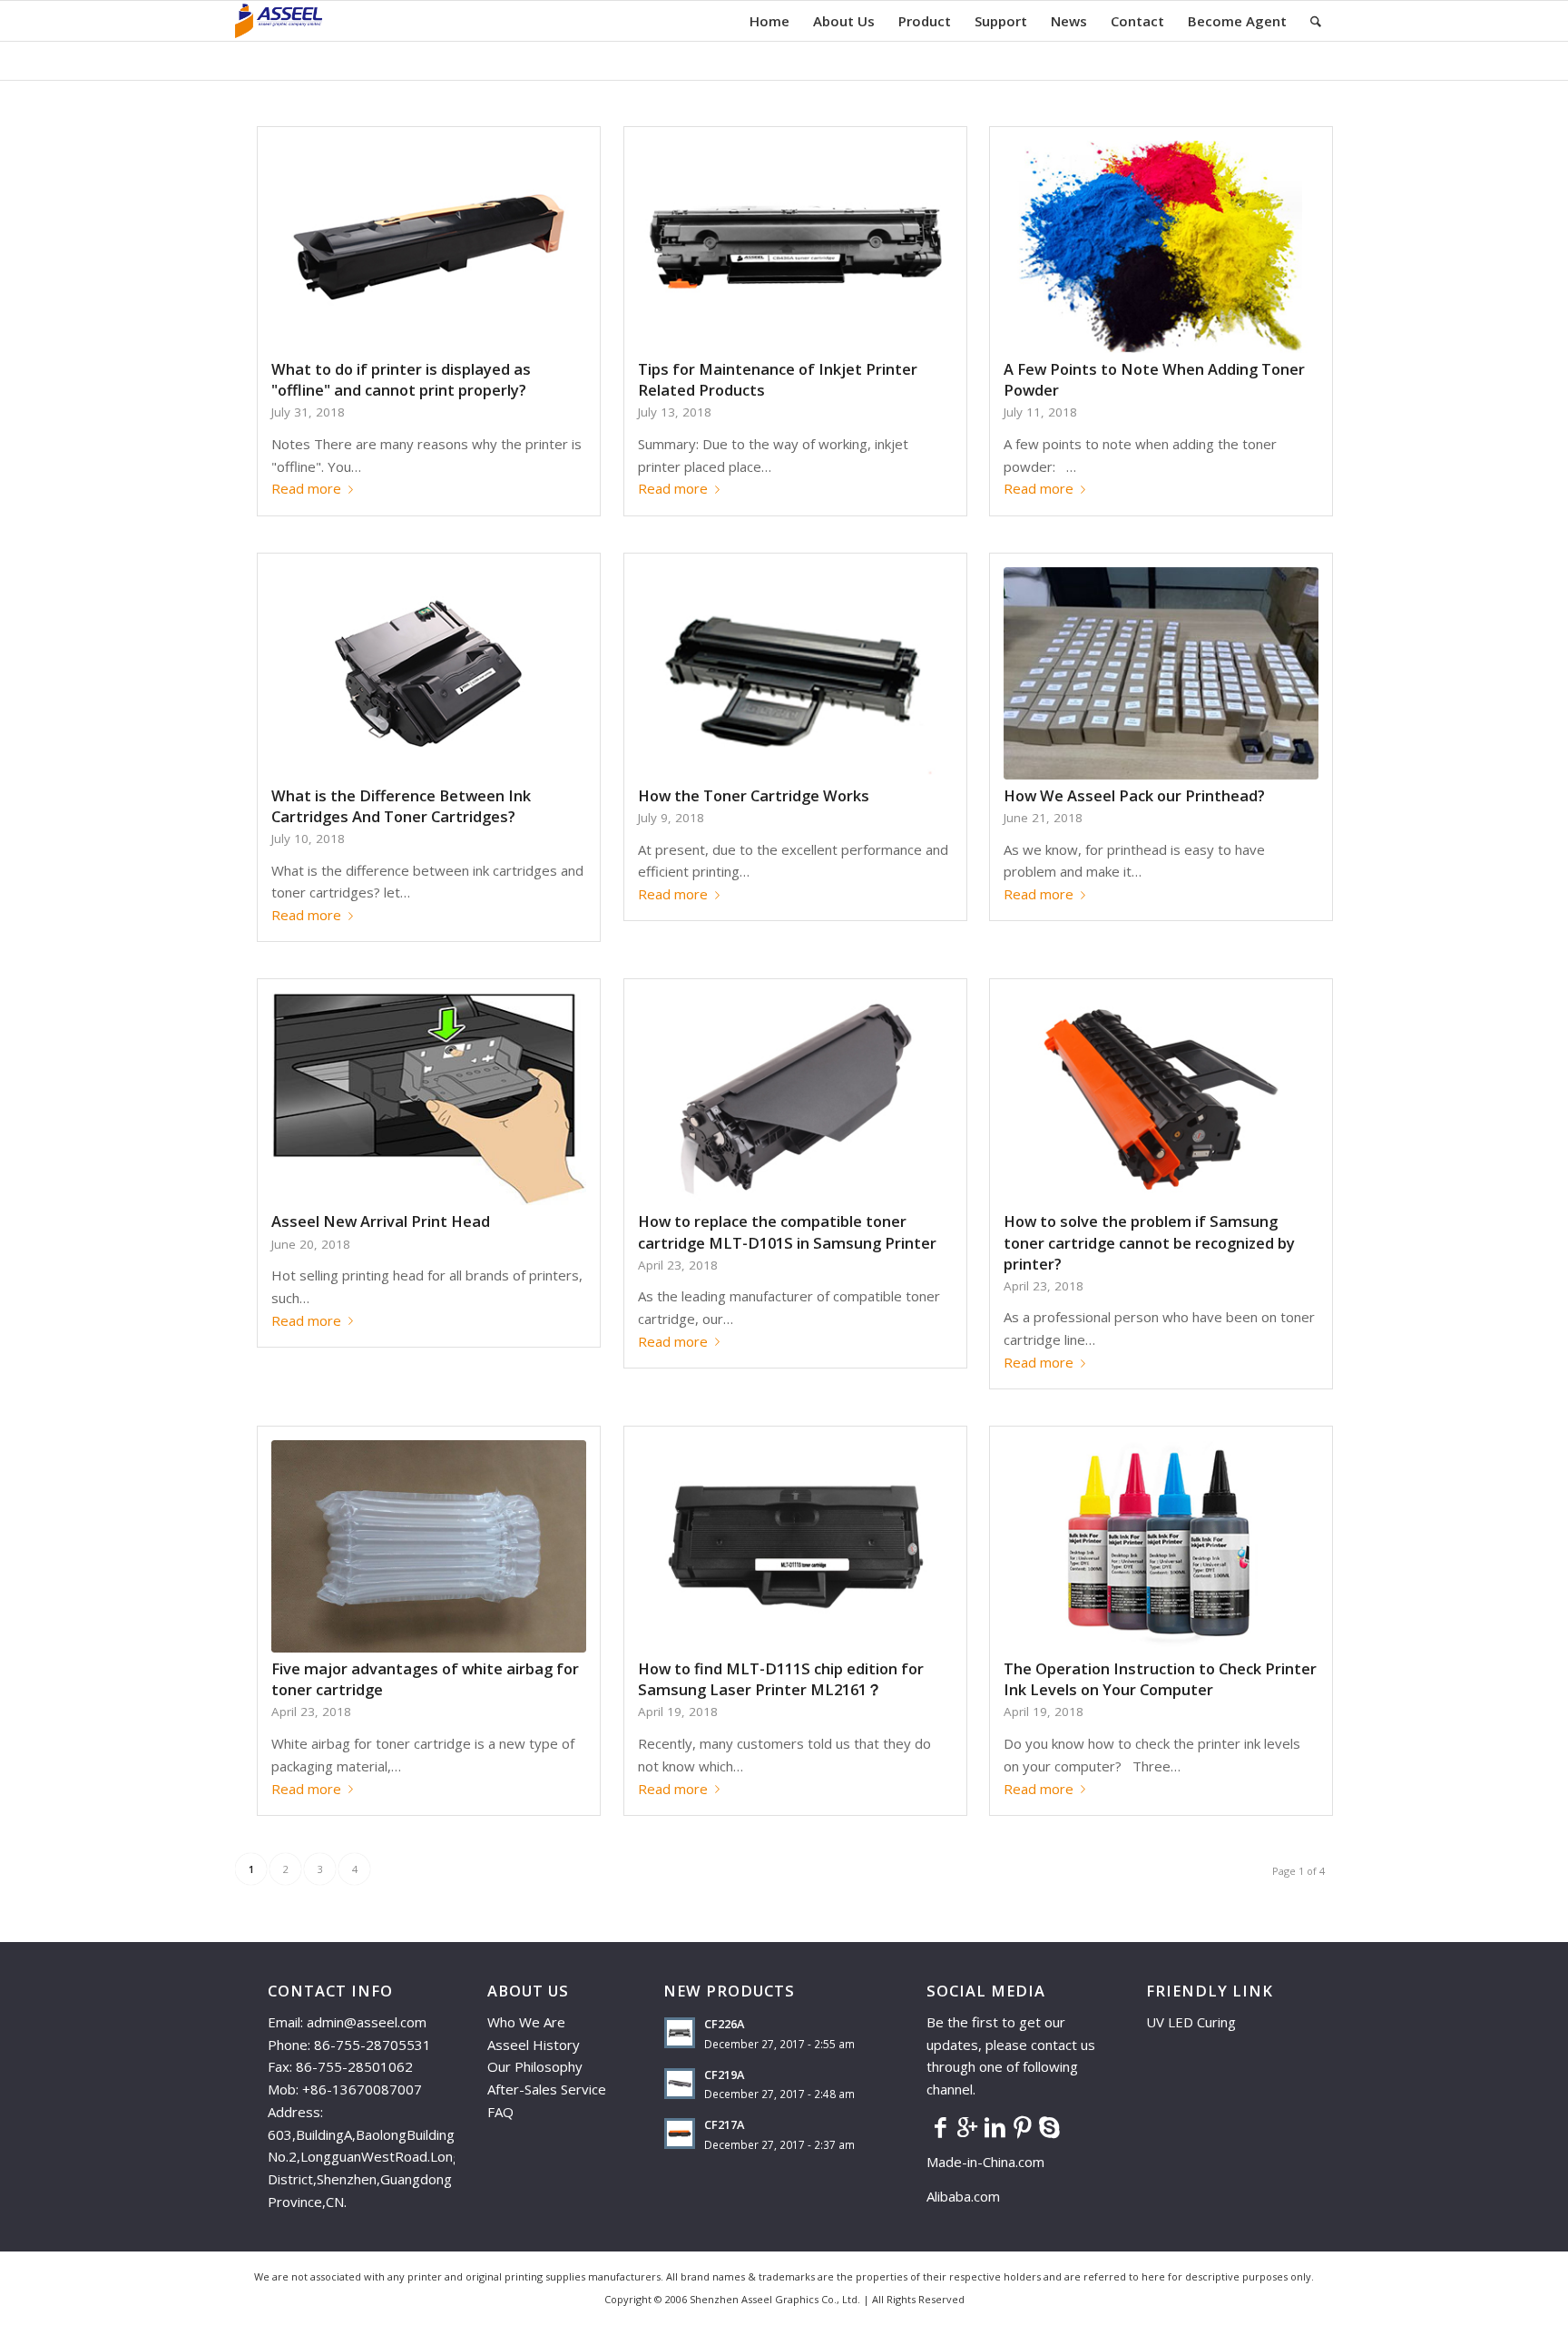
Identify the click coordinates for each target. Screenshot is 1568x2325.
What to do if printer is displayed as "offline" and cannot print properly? (401, 379)
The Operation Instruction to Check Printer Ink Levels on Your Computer (1160, 1679)
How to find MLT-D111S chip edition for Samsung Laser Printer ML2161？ (781, 1679)
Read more (306, 488)
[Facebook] (940, 2126)
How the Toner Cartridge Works (754, 795)
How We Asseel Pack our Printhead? (1134, 795)
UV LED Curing (1191, 2022)
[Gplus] (967, 2126)
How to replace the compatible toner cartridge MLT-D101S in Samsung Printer (787, 1231)
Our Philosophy (535, 2066)
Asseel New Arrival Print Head (381, 1221)
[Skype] (1049, 2126)
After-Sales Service (547, 2089)
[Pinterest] (1022, 2126)
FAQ (500, 2112)
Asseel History (534, 2045)
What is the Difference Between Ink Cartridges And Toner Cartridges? (401, 806)
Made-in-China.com (991, 2162)
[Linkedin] (995, 2126)
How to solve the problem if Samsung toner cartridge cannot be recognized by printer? (1149, 1242)
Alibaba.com (963, 2196)
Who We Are (526, 2022)
